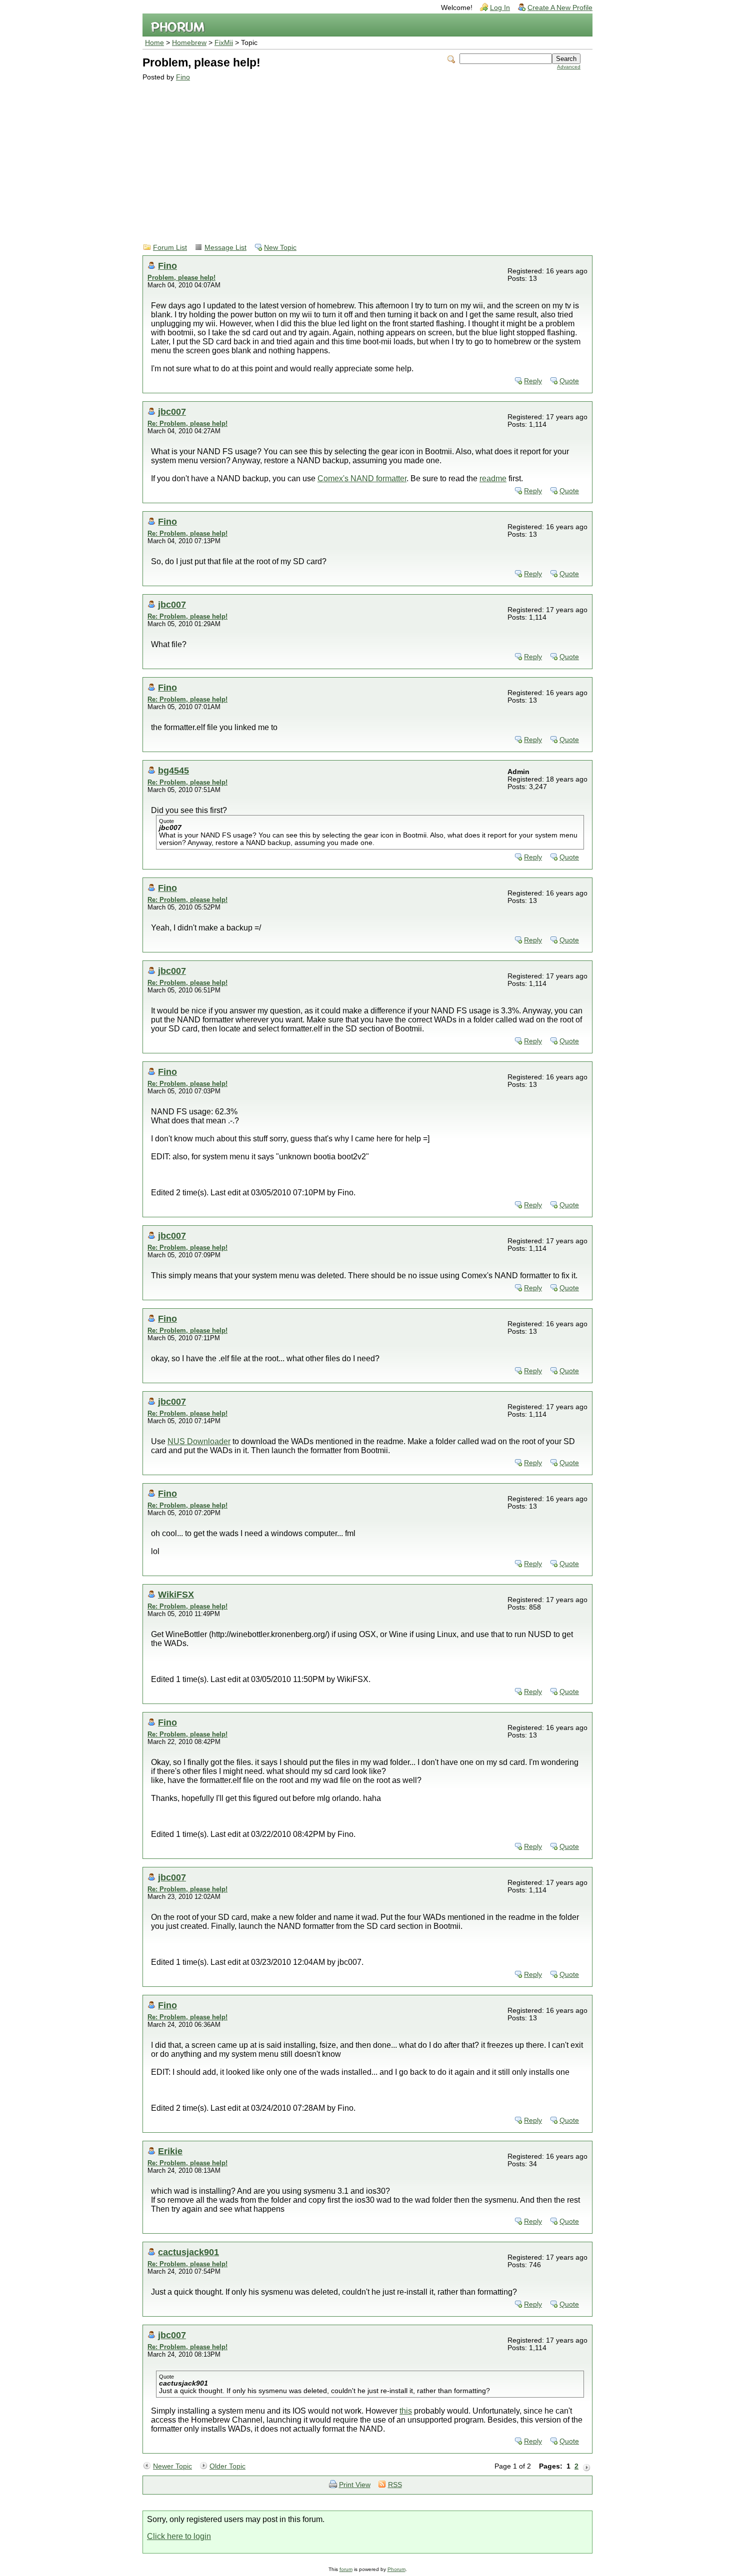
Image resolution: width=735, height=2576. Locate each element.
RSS (395, 2485)
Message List (225, 248)
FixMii (224, 43)
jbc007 (172, 412)
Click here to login (179, 2536)
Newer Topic (172, 2466)
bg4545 (173, 770)
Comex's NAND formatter (362, 478)
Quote (569, 381)
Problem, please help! (181, 278)
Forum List (170, 248)
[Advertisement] (361, 156)
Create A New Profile (560, 8)
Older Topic (227, 2466)
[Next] (586, 2467)
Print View (355, 2485)
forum (346, 2569)
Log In (500, 8)
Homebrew (189, 43)
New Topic (280, 248)
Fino (183, 77)
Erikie (170, 2151)
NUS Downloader (199, 1441)
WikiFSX (176, 1594)
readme (493, 478)
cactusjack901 (188, 2252)
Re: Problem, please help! (187, 424)
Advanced (569, 67)
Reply (533, 381)
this (406, 2411)
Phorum (396, 2569)
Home (154, 43)
